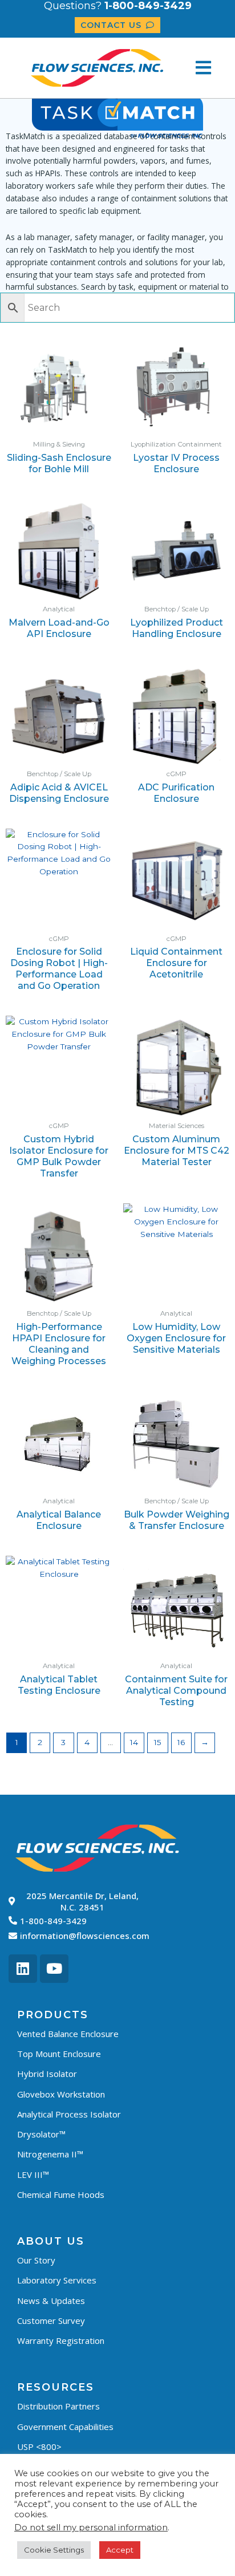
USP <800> (39, 2447)
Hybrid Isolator (47, 2074)
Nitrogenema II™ (50, 2154)
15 (158, 1742)
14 (134, 1742)
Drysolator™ (41, 2134)
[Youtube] (54, 1969)
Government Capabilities (65, 2427)
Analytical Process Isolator (69, 2114)
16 (181, 1742)
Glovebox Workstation (61, 2094)
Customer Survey (51, 2321)
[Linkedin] (23, 1969)
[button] (203, 68)
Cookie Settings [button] (54, 2550)
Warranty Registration (61, 2340)
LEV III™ (33, 2175)
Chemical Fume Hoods (61, 2194)
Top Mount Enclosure (59, 2054)
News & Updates (51, 2301)
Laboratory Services (57, 2280)
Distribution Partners (58, 2406)
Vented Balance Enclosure (68, 2034)
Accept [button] (120, 2550)
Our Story (36, 2260)
